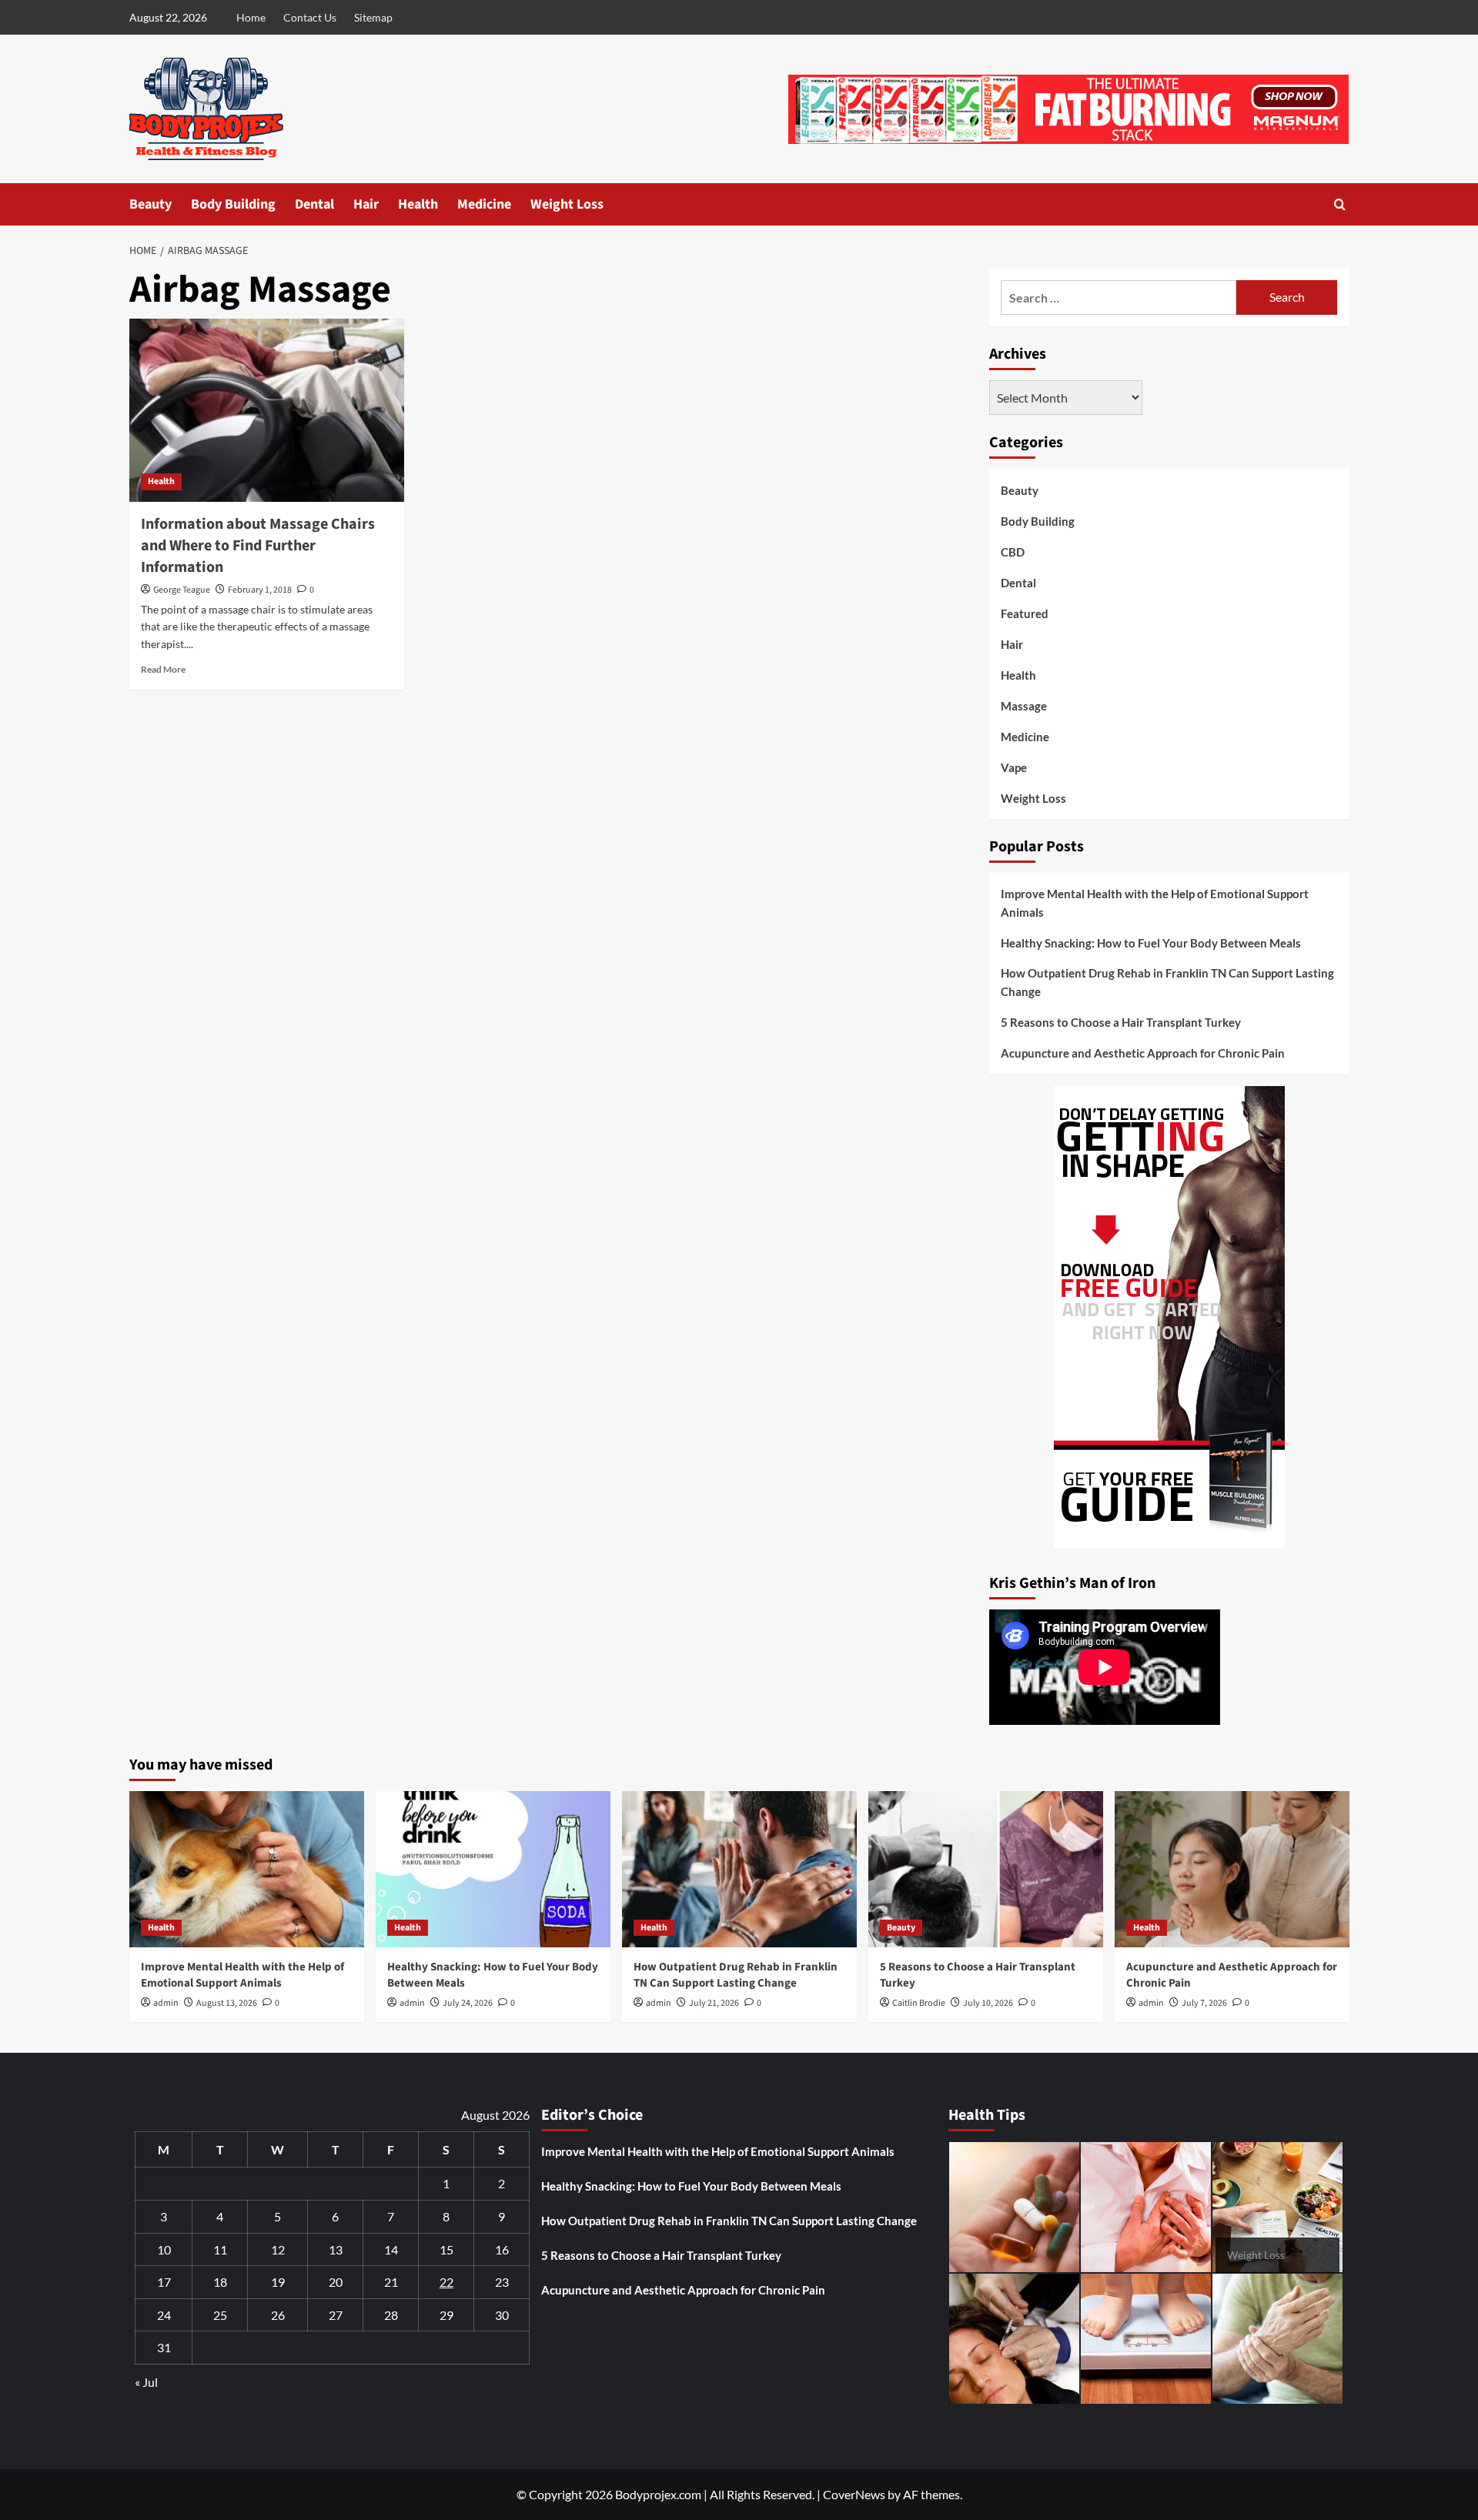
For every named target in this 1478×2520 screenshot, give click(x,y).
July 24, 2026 (468, 2003)
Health (418, 204)
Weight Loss (567, 204)
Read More (163, 669)
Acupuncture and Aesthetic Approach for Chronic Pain (1143, 1053)
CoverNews (854, 2494)
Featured (1025, 613)
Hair (366, 204)
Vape (1014, 767)
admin (166, 2003)
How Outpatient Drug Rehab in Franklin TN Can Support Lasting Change (1167, 982)
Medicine (484, 204)
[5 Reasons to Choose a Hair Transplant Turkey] (986, 1869)
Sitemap (373, 17)
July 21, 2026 (714, 2003)
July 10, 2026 (988, 2003)
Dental (314, 204)
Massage (1024, 706)
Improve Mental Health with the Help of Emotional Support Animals (1155, 903)
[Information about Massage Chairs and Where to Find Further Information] (267, 410)
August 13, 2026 (227, 2003)
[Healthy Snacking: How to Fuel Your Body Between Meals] (493, 1869)
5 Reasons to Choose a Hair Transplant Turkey (1121, 1022)
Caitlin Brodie (919, 2003)
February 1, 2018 (260, 590)
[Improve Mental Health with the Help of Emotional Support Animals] (247, 1869)
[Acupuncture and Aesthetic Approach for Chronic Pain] (1232, 1869)
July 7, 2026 (1204, 2003)
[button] (1340, 204)
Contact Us (310, 17)
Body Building (233, 204)
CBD (1013, 552)
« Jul (146, 2382)
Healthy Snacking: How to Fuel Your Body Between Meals (1151, 943)
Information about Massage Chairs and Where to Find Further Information (258, 546)
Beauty (150, 204)
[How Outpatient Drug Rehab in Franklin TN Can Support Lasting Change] (739, 1869)
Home (251, 17)
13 (336, 2249)
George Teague (182, 590)
